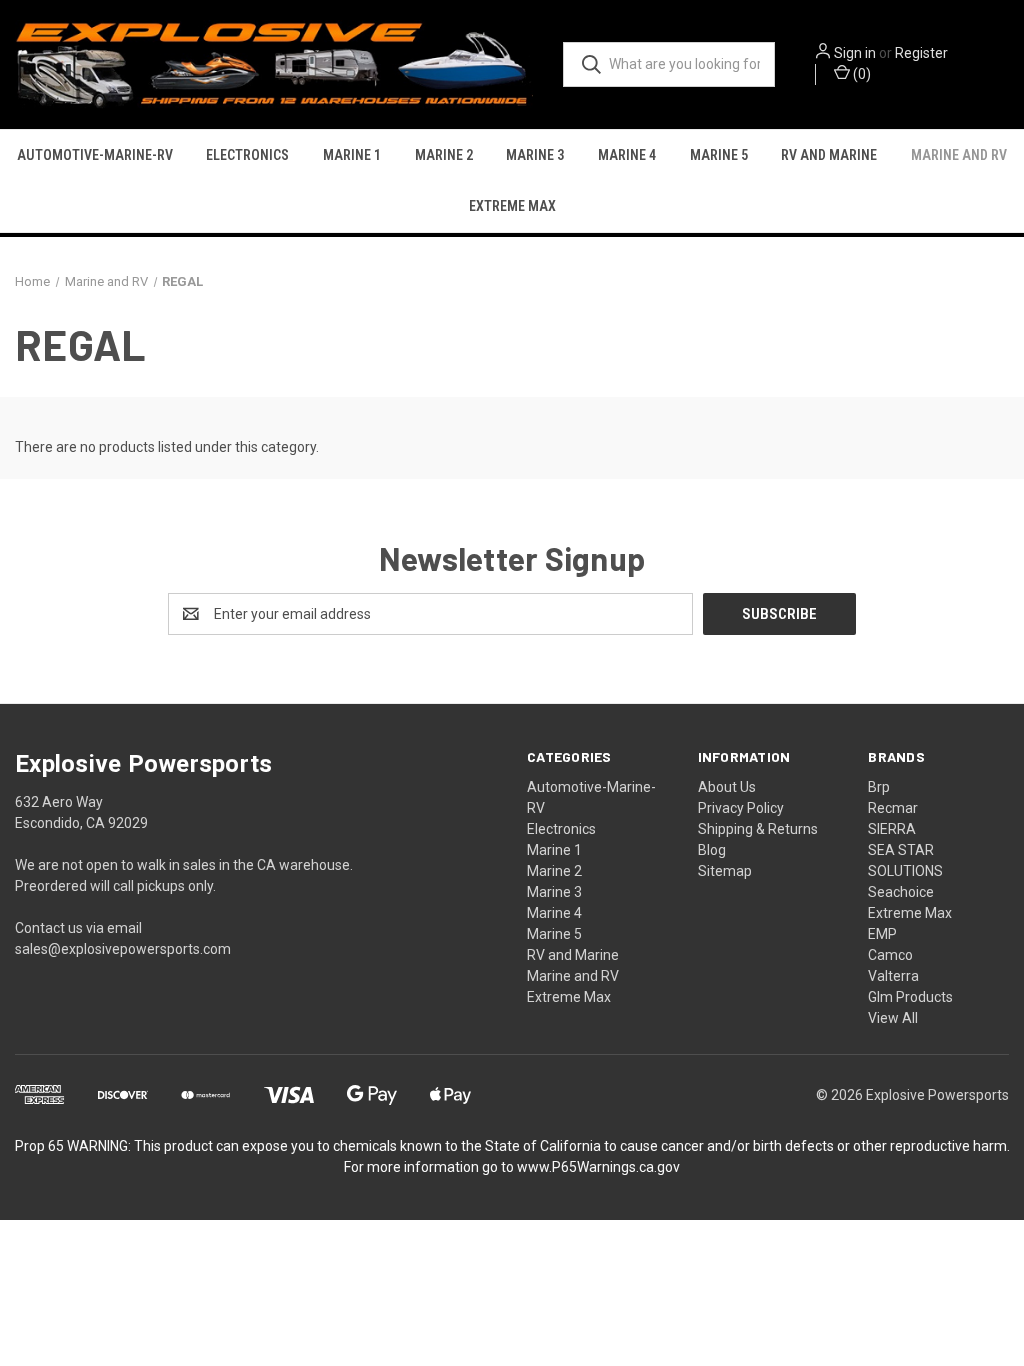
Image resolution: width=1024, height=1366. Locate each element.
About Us (727, 787)
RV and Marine (829, 155)
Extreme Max (512, 206)
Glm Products (910, 997)
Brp (879, 787)
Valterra (893, 976)
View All (893, 1018)
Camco (890, 955)
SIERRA (892, 829)
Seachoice (901, 892)
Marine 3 (535, 155)
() (860, 74)
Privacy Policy (741, 808)
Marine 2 (444, 155)
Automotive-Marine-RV (95, 155)
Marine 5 (719, 155)
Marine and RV (959, 155)
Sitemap (725, 871)
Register (921, 53)
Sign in (855, 53)
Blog (712, 850)
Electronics (247, 155)
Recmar (893, 808)
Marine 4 (627, 155)
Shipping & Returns (758, 829)
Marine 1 (352, 155)
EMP (882, 934)
